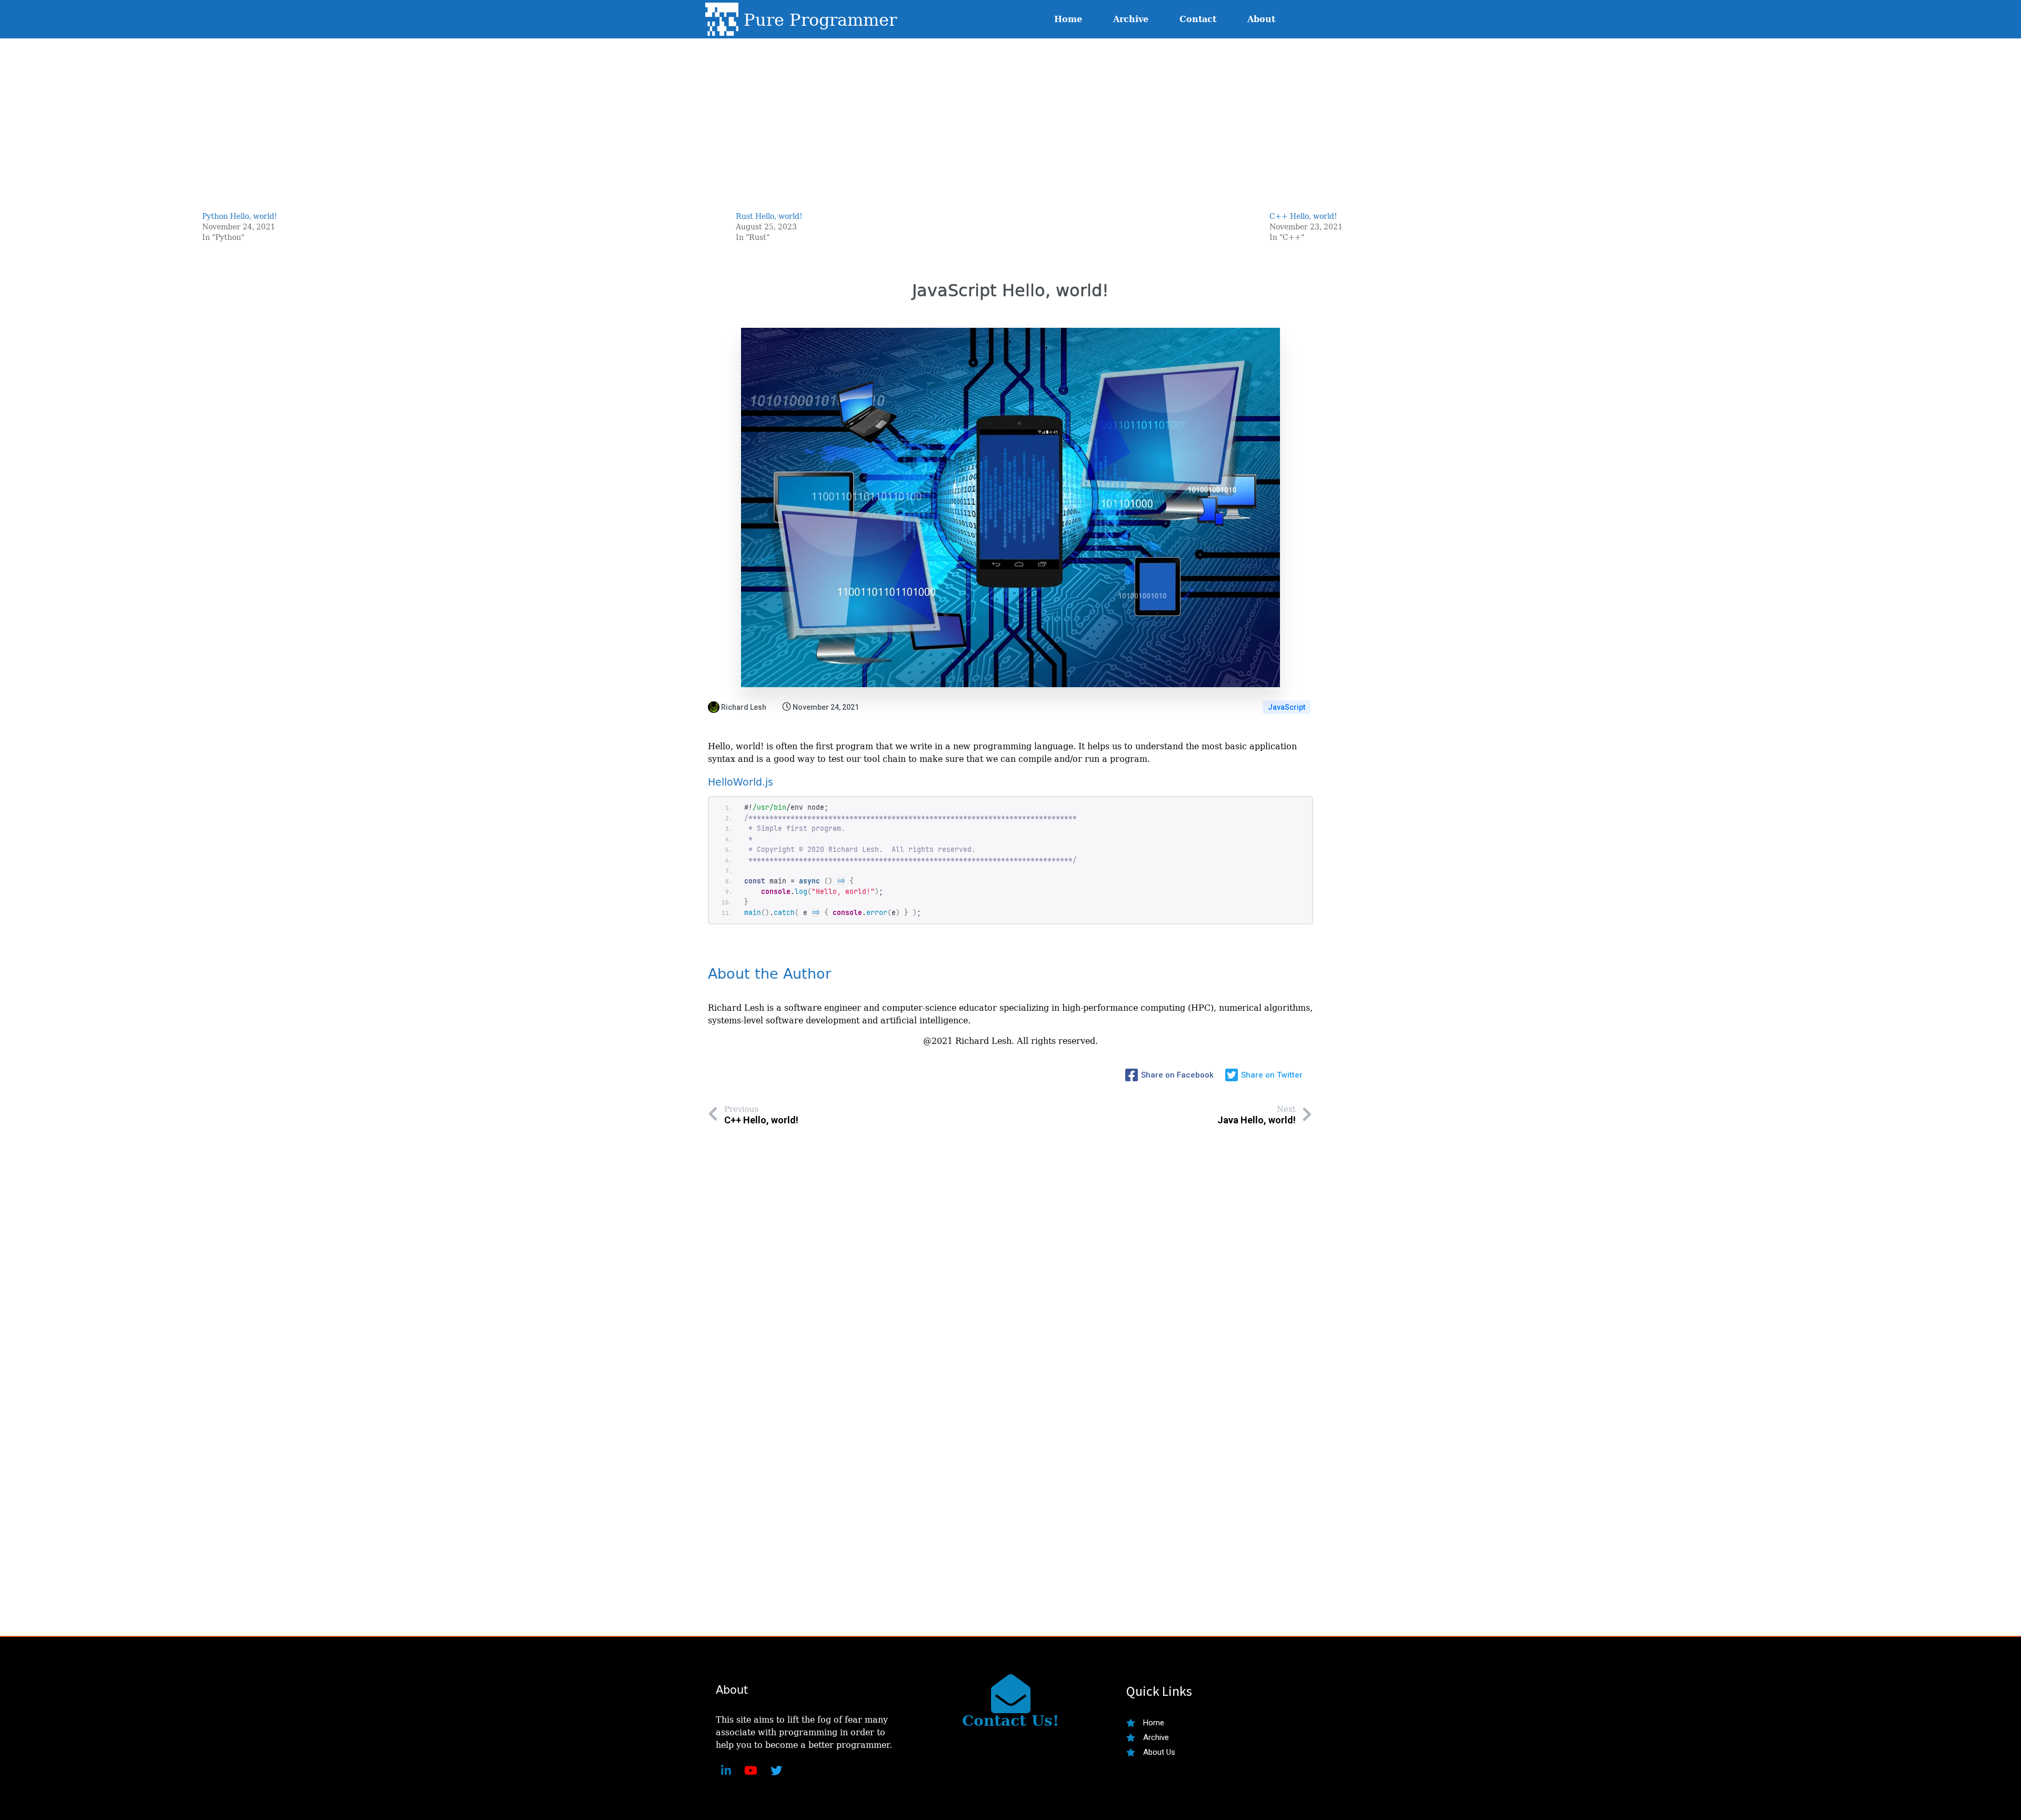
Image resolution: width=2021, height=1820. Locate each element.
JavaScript (1287, 707)
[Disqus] (1010, 1328)
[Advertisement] (1010, 116)
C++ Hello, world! (1303, 216)
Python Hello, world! (240, 216)
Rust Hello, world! (769, 216)
